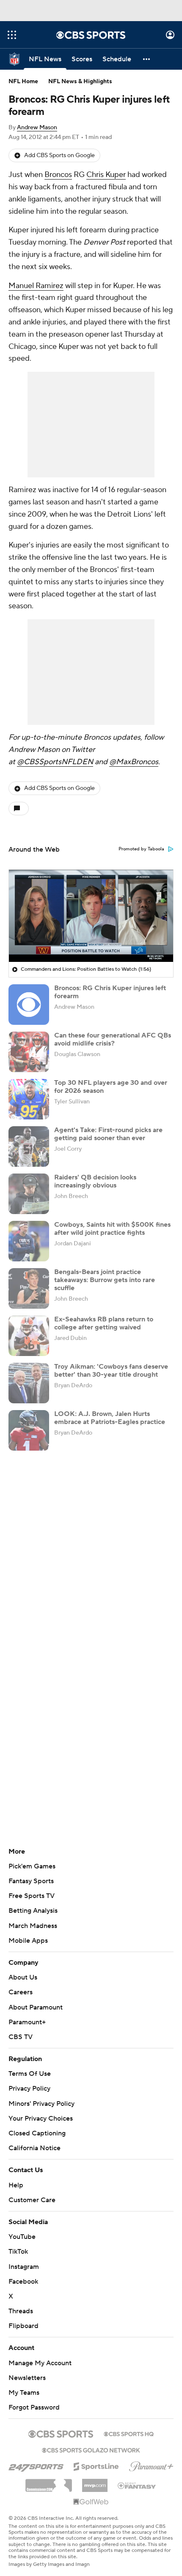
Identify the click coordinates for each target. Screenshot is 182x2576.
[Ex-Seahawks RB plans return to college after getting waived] (29, 1336)
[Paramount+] (151, 2465)
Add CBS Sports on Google (59, 155)
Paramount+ (27, 2022)
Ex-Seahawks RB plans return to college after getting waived (104, 1323)
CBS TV (21, 2037)
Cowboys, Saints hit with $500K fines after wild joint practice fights (112, 1229)
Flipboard (23, 2326)
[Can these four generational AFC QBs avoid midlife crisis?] (29, 1052)
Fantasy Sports (31, 1881)
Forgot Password (34, 2407)
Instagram (24, 2267)
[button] (12, 35)
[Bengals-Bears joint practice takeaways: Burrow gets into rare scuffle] (29, 1288)
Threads (21, 2311)
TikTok (18, 2252)
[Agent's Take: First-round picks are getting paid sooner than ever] (29, 1146)
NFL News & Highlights (80, 82)
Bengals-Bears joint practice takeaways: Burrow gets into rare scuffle (105, 1280)
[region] (91, 916)
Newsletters (27, 2378)
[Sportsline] (96, 2465)
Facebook (23, 2282)
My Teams (24, 2393)
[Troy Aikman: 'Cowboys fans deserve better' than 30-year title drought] (29, 1383)
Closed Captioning (37, 2133)
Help (16, 2185)
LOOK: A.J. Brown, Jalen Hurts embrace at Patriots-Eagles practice (110, 1418)
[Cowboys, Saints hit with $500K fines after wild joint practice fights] (29, 1241)
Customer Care (32, 2200)
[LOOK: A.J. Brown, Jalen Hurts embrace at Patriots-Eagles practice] (29, 1430)
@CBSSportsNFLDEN (55, 762)
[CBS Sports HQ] (129, 2433)
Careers (21, 1992)
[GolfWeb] (91, 2502)
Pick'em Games (32, 1866)
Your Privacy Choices (41, 2119)
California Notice (34, 2148)
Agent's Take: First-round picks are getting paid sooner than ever (108, 1134)
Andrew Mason (37, 128)
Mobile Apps (28, 1941)
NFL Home (23, 82)
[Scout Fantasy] (137, 2485)
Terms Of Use (30, 2074)
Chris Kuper (106, 175)
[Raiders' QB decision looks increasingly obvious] (29, 1194)
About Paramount (36, 2007)
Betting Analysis (33, 1911)
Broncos (58, 175)
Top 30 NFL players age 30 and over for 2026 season (111, 1087)
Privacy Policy (29, 2089)
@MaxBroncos (134, 762)
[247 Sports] (36, 2465)
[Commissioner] (49, 2482)
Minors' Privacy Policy (41, 2104)
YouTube (22, 2237)
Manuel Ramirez (36, 286)
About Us (23, 1977)
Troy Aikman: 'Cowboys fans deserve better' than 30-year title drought (111, 1371)
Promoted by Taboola (141, 849)
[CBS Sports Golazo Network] (91, 2449)
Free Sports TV (32, 1896)
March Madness (33, 1926)
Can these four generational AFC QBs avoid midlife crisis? (113, 1039)
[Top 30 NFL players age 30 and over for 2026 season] (29, 1099)
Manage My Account (40, 2363)
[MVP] (95, 2482)
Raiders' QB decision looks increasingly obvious (95, 1181)
